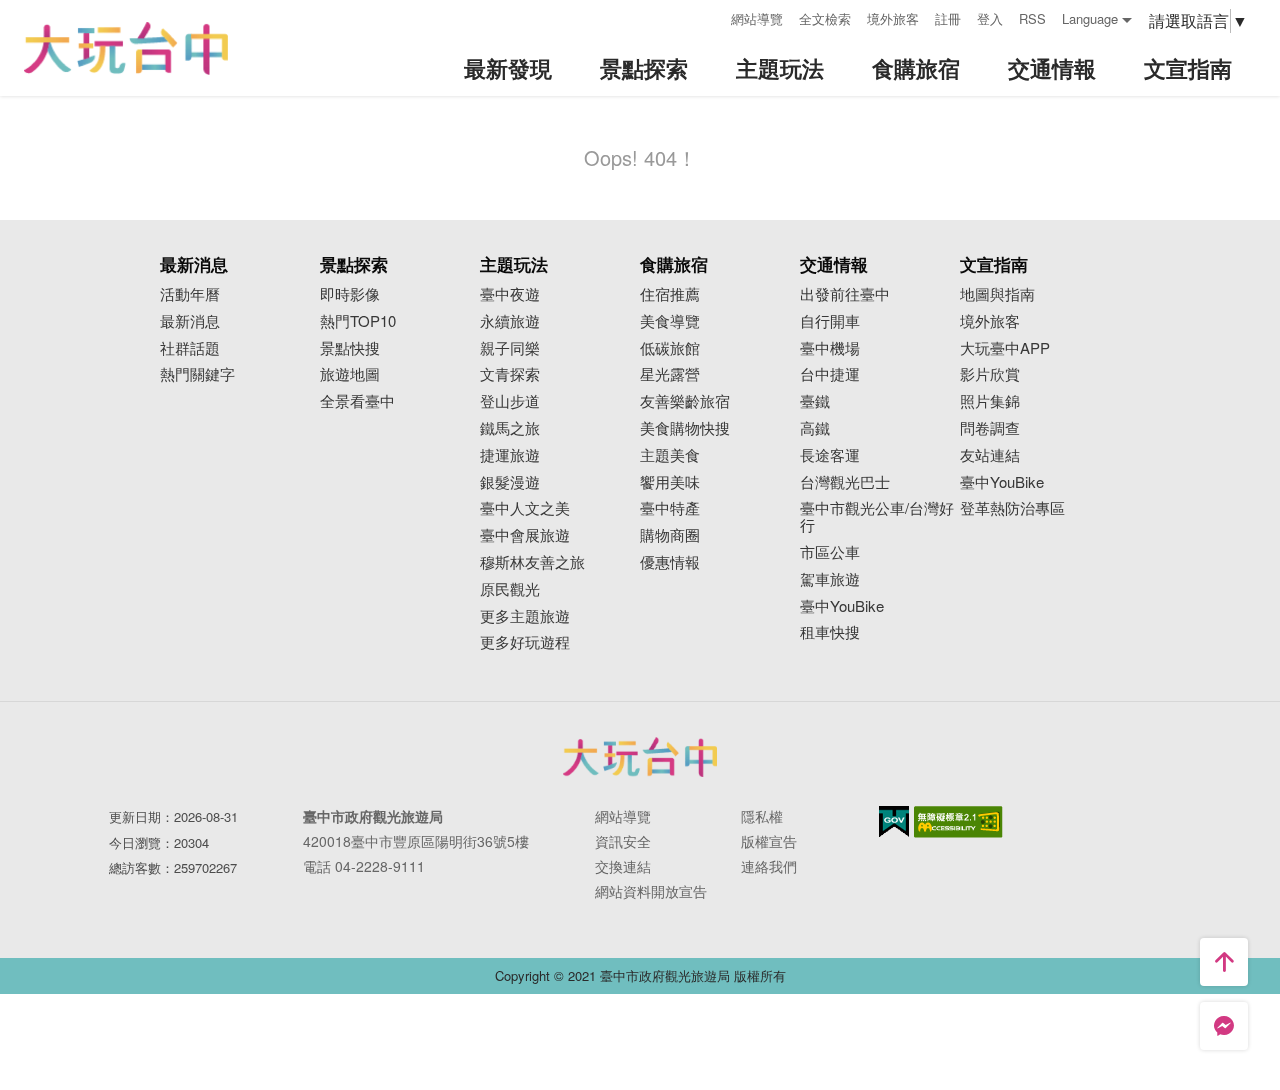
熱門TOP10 (358, 321)
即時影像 (350, 294)
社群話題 (190, 348)
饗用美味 (670, 482)
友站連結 (990, 455)
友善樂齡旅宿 (685, 401)
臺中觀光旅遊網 (126, 48)
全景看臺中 (357, 401)
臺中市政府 (640, 757)
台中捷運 (830, 374)
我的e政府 (894, 821)
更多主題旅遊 (525, 616)
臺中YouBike (842, 606)
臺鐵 (815, 401)
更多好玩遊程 (525, 642)
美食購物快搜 (685, 428)
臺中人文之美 (525, 508)
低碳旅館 (670, 348)
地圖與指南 (997, 294)
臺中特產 (670, 508)
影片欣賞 (990, 374)
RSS (1032, 18)
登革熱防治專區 (1012, 508)
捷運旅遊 (510, 455)
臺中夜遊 (510, 294)
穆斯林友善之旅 (532, 562)
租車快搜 (830, 632)
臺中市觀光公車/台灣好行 (877, 517)
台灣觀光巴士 (845, 482)
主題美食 (670, 455)
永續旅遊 (510, 321)
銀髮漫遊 (510, 482)
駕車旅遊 (830, 579)
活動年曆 (190, 294)
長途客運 (830, 455)
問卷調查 (990, 428)
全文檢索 (825, 18)
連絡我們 (769, 866)
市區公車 (830, 552)
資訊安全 (623, 841)
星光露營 (670, 374)
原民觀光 (510, 589)
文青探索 (510, 374)
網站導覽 (757, 18)
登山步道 (510, 401)
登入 (990, 18)
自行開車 (830, 321)
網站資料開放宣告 (651, 891)
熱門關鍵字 (197, 374)
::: (709, 16)
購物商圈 (670, 535)
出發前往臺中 (845, 294)
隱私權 (762, 816)
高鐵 (815, 428)
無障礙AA (958, 822)
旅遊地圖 (350, 374)
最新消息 (190, 321)
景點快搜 (350, 348)
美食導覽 (670, 321)
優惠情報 (670, 562)
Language (1090, 18)
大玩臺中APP (1005, 348)
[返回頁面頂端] (1224, 962)
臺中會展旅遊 (525, 535)
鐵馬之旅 (510, 428)
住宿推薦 (670, 294)
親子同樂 (510, 348)
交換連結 (623, 866)
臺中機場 (830, 348)
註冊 (948, 18)
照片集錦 (990, 401)
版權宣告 (769, 841)
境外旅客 (893, 18)
